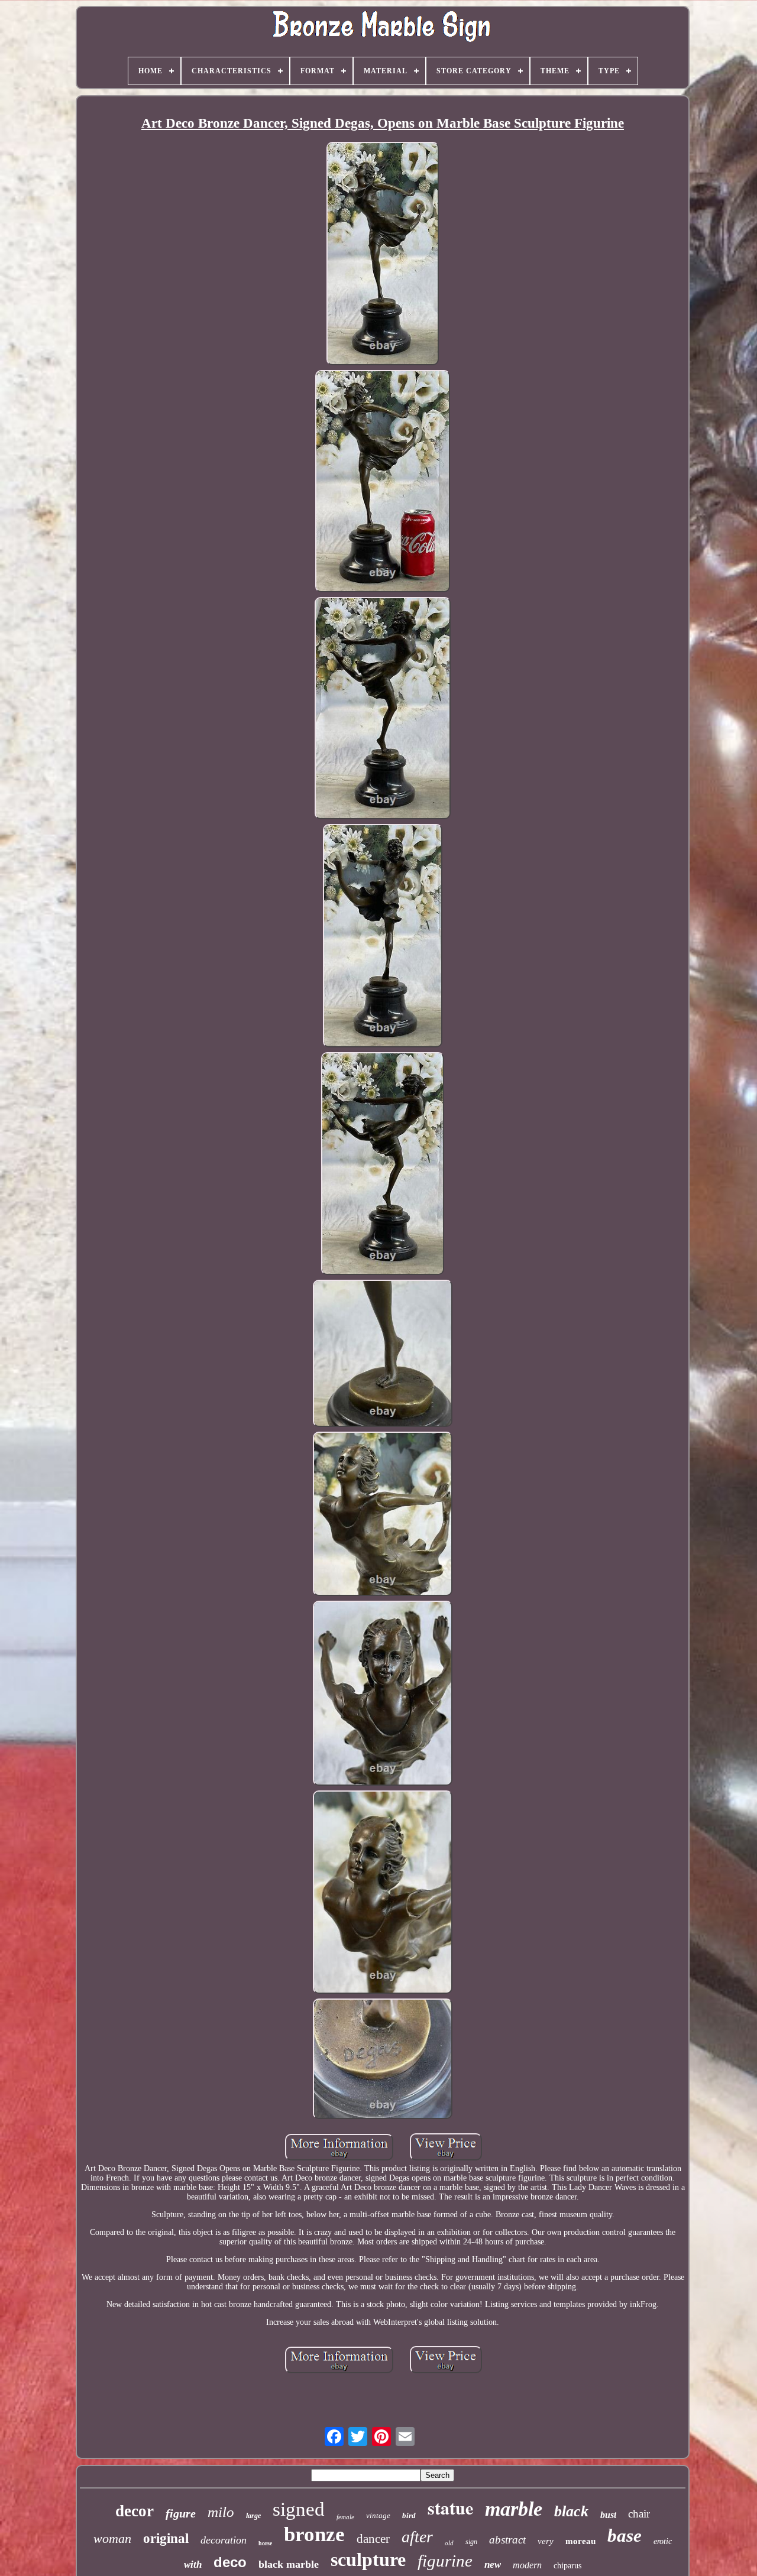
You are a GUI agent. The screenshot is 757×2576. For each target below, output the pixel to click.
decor (135, 2511)
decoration (224, 2540)
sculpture (368, 2559)
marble (514, 2509)
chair (639, 2514)
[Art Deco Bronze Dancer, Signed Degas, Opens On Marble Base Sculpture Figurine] (383, 255)
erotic (663, 2541)
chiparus (567, 2566)
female (345, 2517)
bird (409, 2515)
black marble (289, 2564)
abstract (507, 2540)
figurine (445, 2561)
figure (181, 2513)
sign (471, 2542)
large (253, 2516)
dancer (373, 2539)
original (166, 2538)
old (449, 2543)
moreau (580, 2541)
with (193, 2564)
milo (221, 2512)
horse (265, 2543)
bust (608, 2515)
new (493, 2564)
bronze (314, 2534)
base (625, 2536)
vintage (378, 2515)
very (546, 2541)
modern (527, 2565)
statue (450, 2507)
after (417, 2537)
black (571, 2511)
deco (230, 2562)
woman (112, 2538)
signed (299, 2509)
